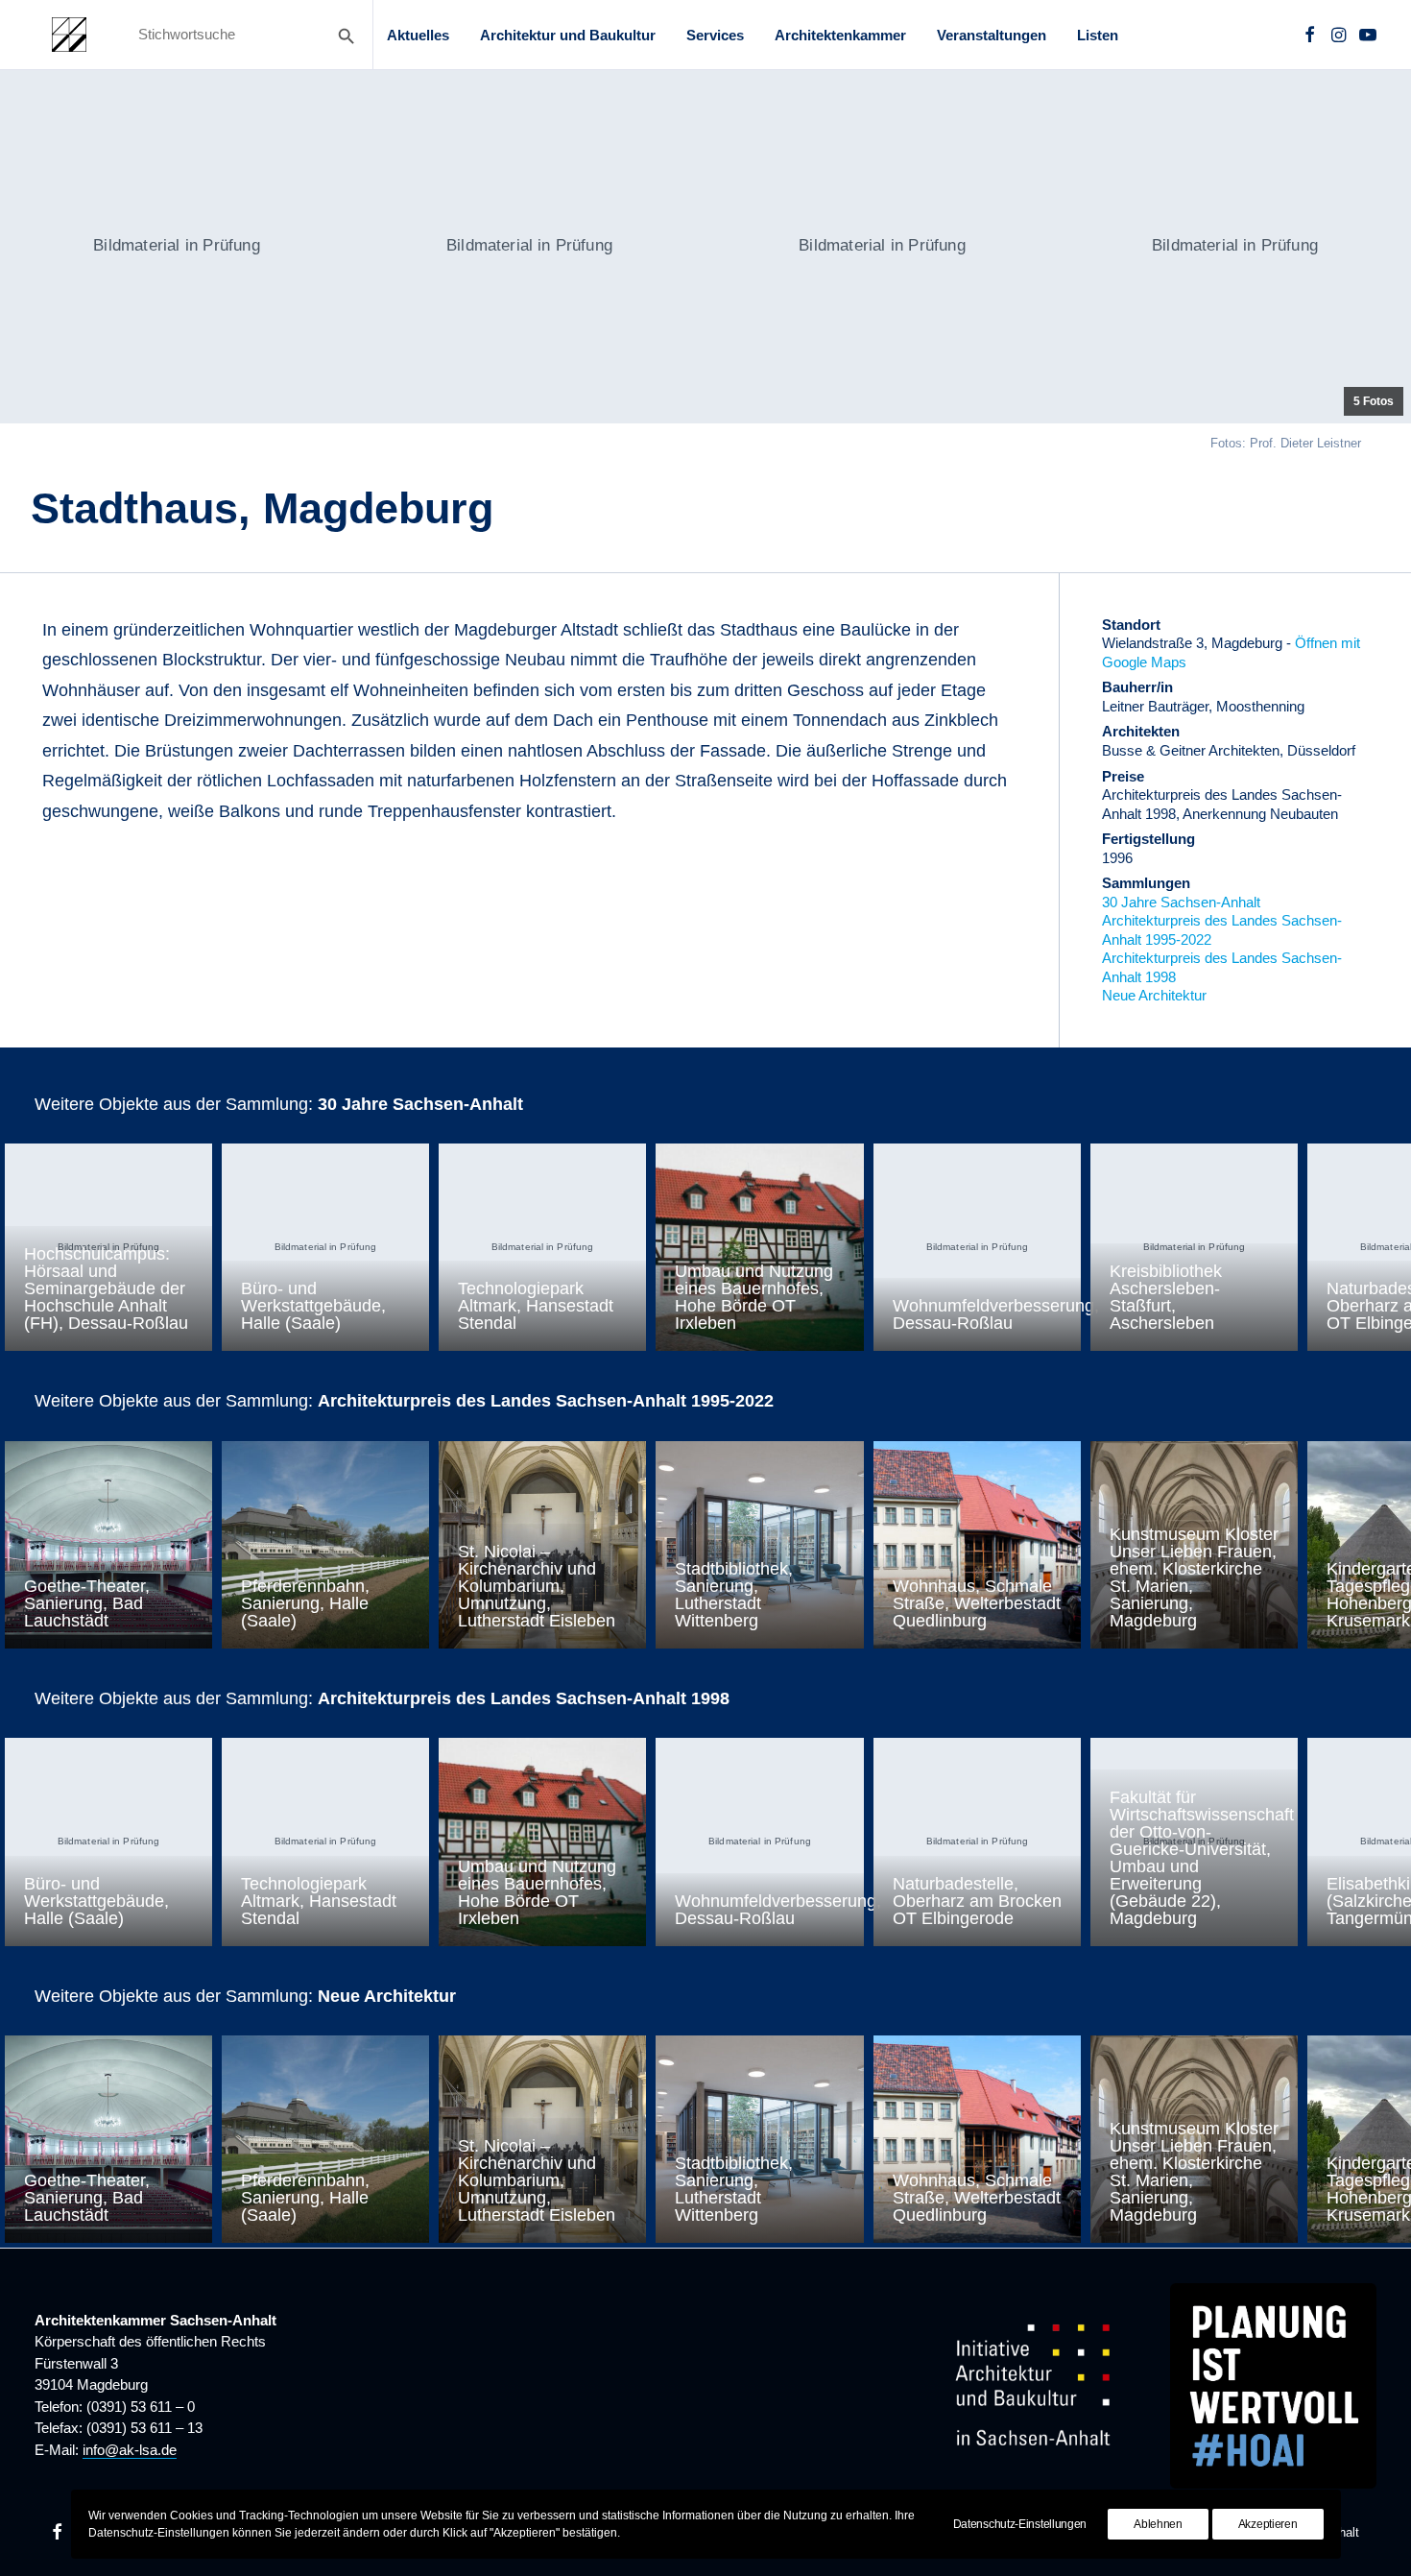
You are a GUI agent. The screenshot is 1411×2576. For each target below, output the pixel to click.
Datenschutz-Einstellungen (1020, 2524)
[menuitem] (418, 35)
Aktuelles (418, 35)
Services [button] (715, 35)
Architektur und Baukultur (568, 35)
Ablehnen (1158, 2524)
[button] (1310, 35)
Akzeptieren (1268, 2524)
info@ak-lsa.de (130, 2450)
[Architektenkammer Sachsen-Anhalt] (69, 35)
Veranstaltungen (992, 35)
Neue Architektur (1154, 995)
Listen (1098, 35)
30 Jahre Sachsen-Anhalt (1181, 902)
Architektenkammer (840, 35)
